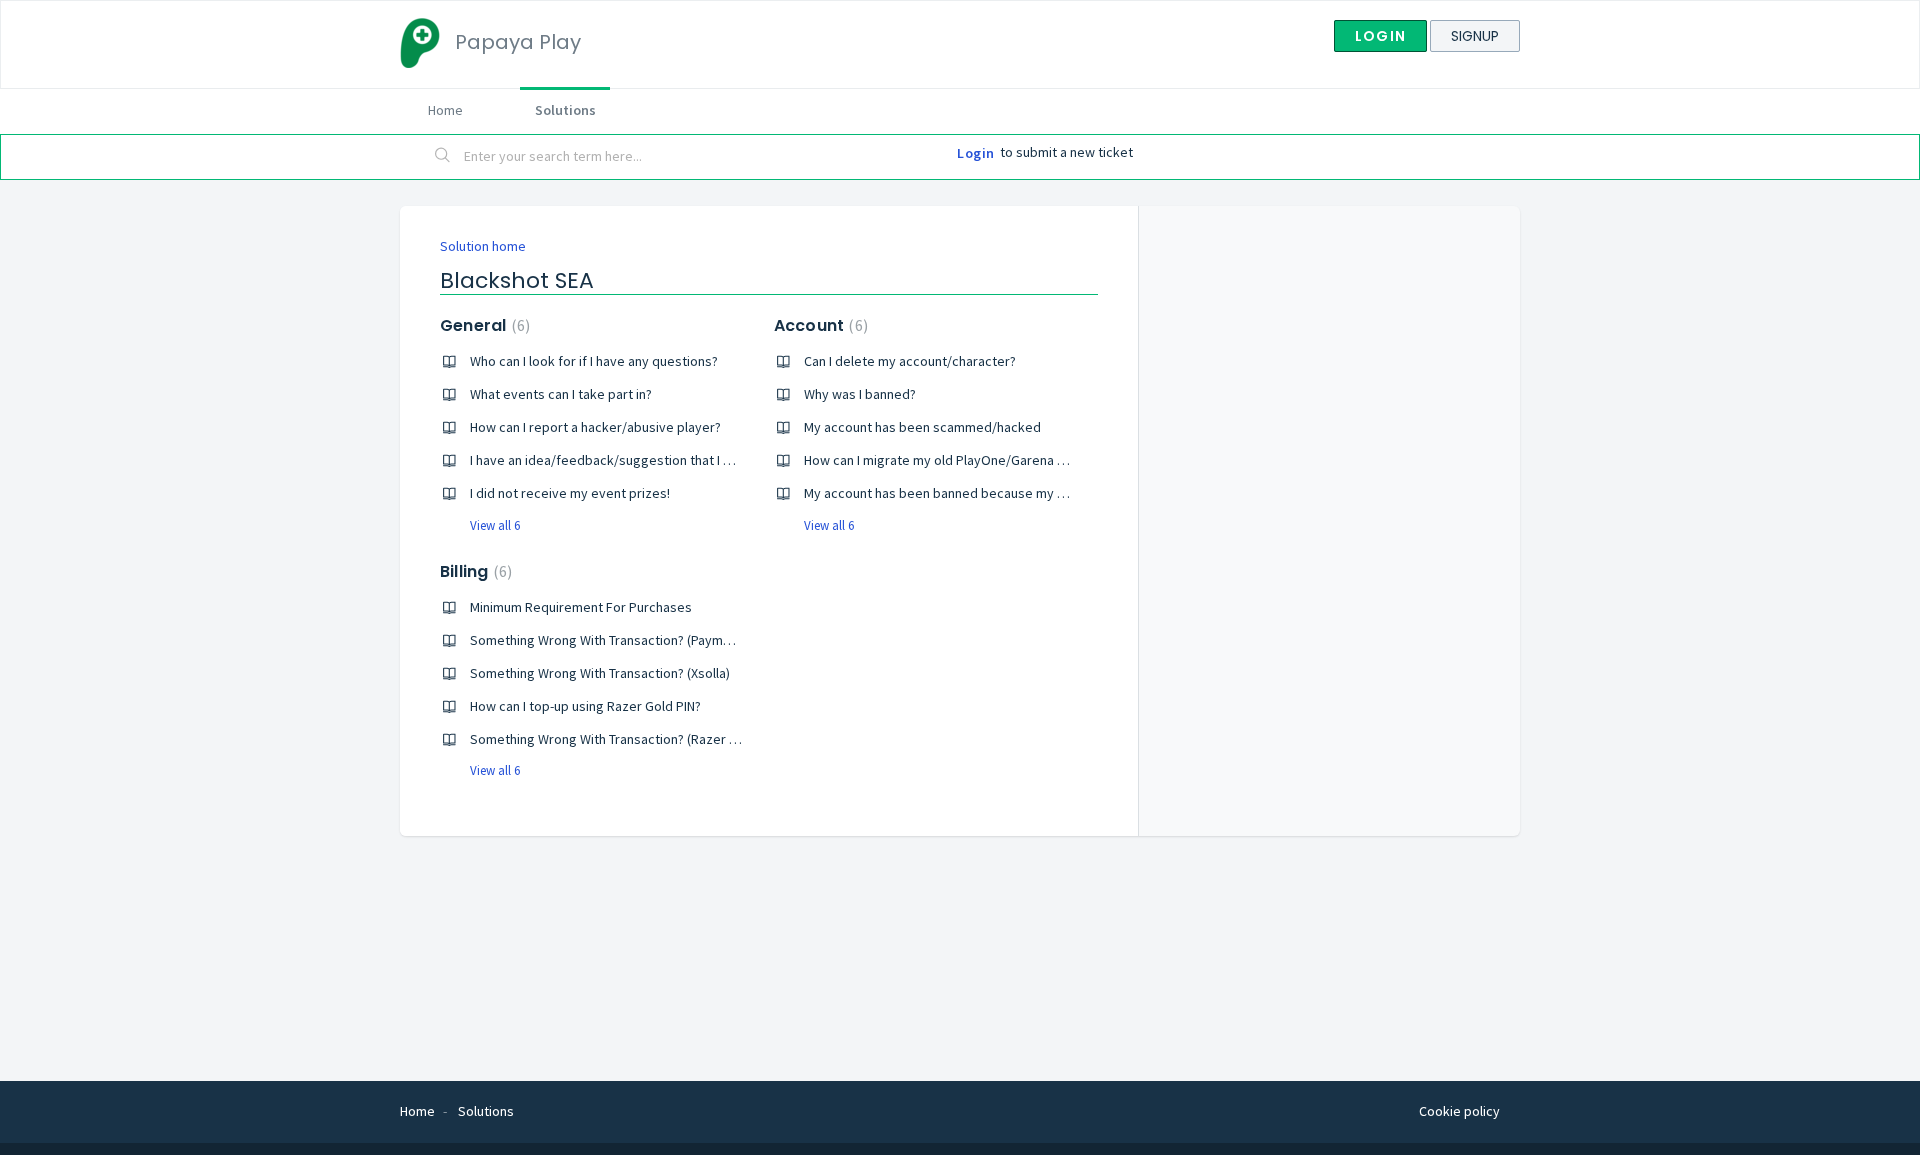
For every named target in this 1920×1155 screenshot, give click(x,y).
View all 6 (495, 525)
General (482, 325)
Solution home (483, 246)
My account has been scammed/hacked (922, 427)
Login (1380, 36)
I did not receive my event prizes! (570, 493)
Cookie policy (1459, 1111)
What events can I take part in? (561, 394)
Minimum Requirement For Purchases (581, 607)
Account (818, 325)
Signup (1475, 36)
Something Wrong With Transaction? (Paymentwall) (620, 640)
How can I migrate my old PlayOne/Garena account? (957, 460)
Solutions (565, 110)
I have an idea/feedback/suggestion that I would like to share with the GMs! (694, 460)
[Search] (443, 157)
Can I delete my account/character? (910, 361)
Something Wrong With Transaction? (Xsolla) (600, 673)
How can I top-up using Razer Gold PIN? (585, 706)
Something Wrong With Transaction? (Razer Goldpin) (624, 739)
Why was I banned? (860, 394)
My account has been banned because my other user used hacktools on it (1024, 493)
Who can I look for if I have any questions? (594, 361)
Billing (473, 571)
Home (445, 110)
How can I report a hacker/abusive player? (595, 427)
